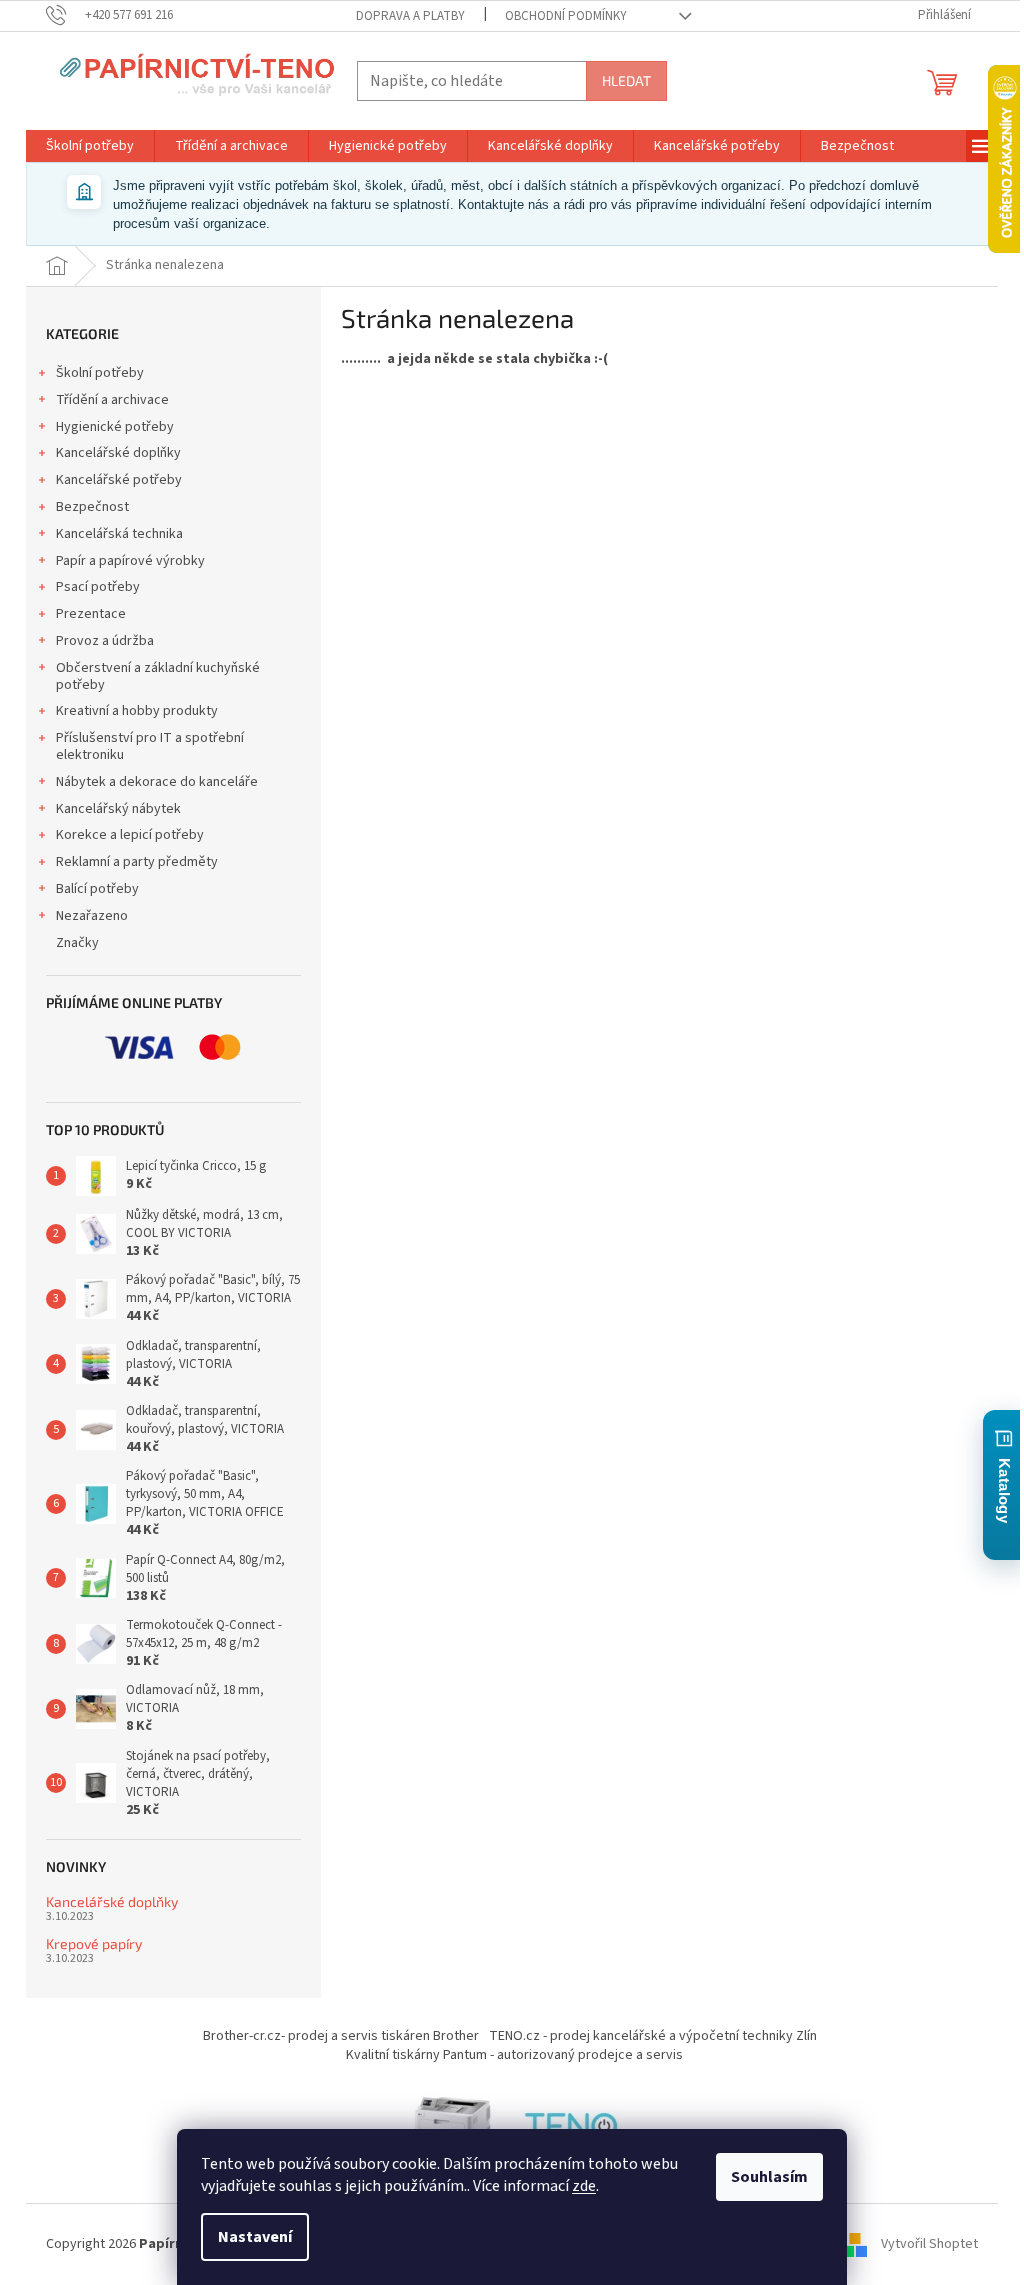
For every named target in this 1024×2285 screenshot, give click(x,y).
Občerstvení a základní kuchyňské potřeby (158, 676)
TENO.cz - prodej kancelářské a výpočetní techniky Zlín (653, 2036)
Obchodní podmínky (566, 16)
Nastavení (255, 2237)
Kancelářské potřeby (119, 480)
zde (584, 2186)
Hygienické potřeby (115, 427)
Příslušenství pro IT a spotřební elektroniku (150, 746)
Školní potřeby (100, 373)
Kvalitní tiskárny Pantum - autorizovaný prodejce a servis (514, 2055)
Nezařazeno (92, 916)
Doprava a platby (410, 16)
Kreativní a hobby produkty (137, 711)
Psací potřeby (98, 587)
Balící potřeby (97, 889)
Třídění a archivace (112, 400)
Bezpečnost (92, 507)
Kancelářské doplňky (118, 453)
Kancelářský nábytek (118, 809)
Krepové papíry (94, 1943)
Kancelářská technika (119, 534)
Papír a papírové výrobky (130, 561)
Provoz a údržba (105, 641)
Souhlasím (769, 2177)
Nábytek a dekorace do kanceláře (157, 782)
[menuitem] (90, 146)
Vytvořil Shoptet (929, 2244)
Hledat (626, 80)
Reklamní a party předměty (137, 862)
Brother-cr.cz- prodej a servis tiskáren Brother (341, 2036)
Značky (77, 943)
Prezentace (91, 614)
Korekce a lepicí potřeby (130, 835)
